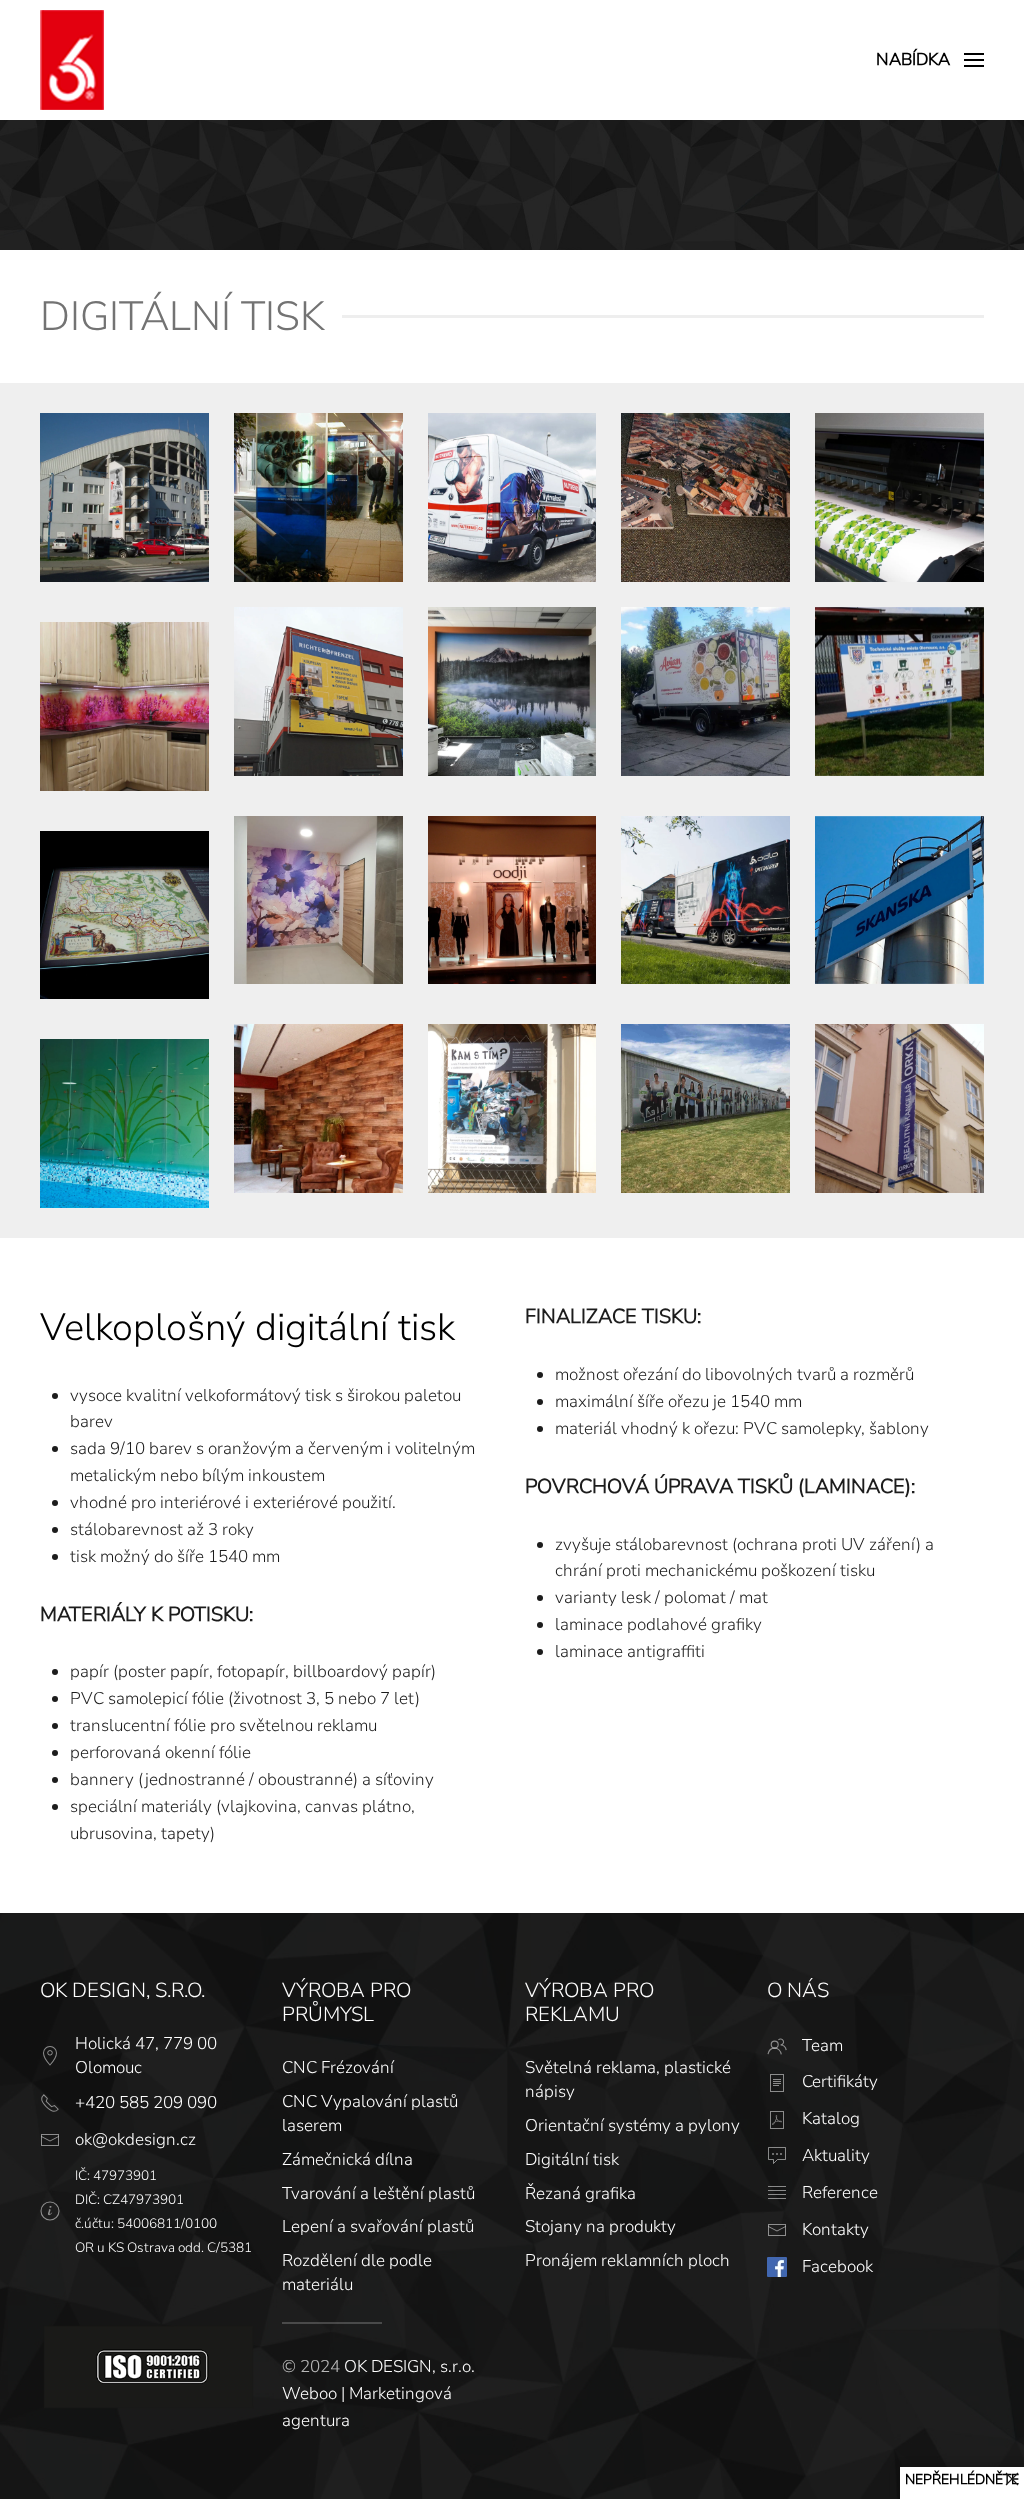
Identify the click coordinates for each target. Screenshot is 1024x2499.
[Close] (1012, 2479)
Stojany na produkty (600, 2226)
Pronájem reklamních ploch (627, 2260)
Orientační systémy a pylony (632, 2125)
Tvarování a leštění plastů (378, 2193)
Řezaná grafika (580, 2193)
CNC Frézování (338, 2067)
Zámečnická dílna (347, 2159)
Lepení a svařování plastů (378, 2226)
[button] (930, 60)
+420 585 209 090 (146, 2102)
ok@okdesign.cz (135, 2139)
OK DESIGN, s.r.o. (409, 2366)
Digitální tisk (572, 2159)
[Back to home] (72, 60)
